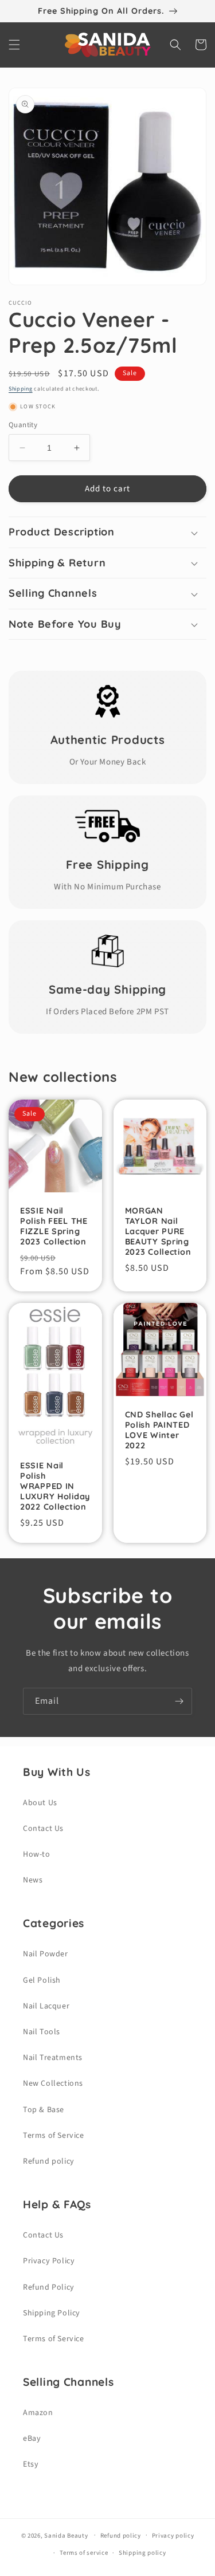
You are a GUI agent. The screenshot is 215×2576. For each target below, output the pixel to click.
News (33, 1880)
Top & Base (44, 2110)
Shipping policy (142, 2553)
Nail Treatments (53, 2058)
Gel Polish (42, 1980)
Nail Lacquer (46, 2006)
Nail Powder (46, 1954)
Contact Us (43, 1829)
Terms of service (84, 2553)
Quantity (23, 425)
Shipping (21, 389)
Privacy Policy (49, 2261)
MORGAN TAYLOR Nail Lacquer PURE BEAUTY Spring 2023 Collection (158, 1231)
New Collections (53, 2083)
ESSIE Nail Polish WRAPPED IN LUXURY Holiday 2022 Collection (55, 1486)
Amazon (38, 2413)
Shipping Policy (52, 2313)
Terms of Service (54, 2136)
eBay (32, 2439)
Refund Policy (49, 2287)
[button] (14, 45)
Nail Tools (42, 2032)
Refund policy (49, 2161)
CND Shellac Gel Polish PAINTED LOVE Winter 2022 (159, 1430)
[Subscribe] (179, 1701)
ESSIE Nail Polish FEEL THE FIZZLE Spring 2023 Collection (54, 1226)
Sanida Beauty (66, 2535)
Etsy (31, 2464)
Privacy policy (173, 2536)
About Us (40, 1803)
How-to (37, 1854)
